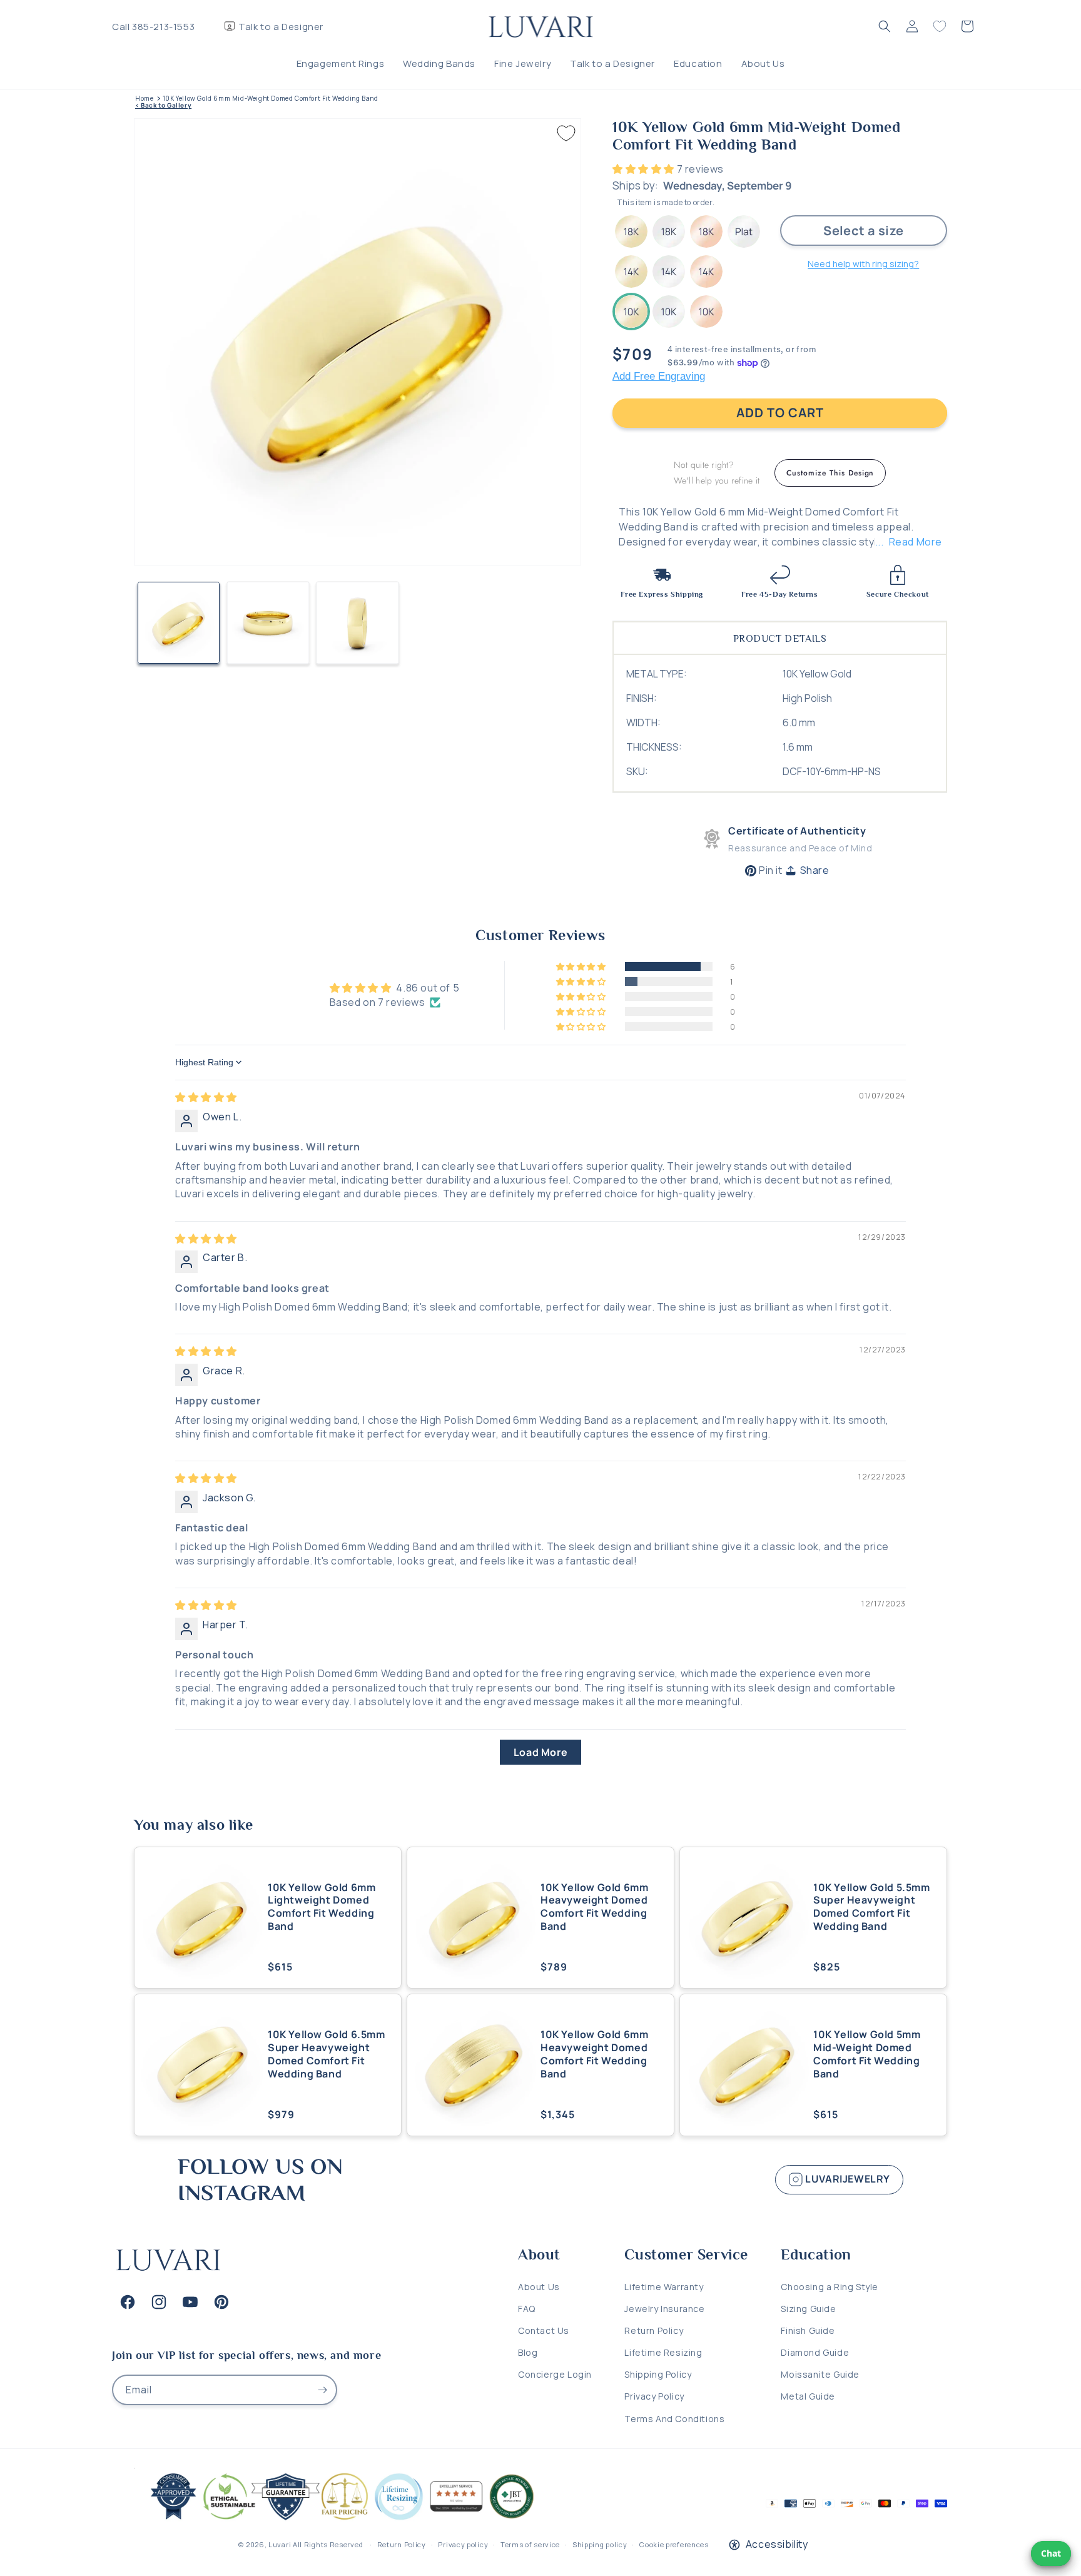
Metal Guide (808, 2396)
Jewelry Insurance (664, 2309)
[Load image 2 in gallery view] (268, 623)
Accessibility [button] (777, 2544)
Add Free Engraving (659, 376)
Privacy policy (463, 2544)
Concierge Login (555, 2374)
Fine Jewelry (523, 63)
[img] (206, 1097)
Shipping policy (600, 2544)
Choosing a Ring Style (830, 2287)
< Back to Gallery (163, 105)
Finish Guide (808, 2330)
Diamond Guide (815, 2352)
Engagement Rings (341, 63)
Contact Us (544, 2330)
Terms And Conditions (674, 2419)
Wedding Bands (439, 63)
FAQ (527, 2309)
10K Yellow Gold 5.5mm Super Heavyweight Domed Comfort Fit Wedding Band (872, 1907)
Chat (1051, 2553)
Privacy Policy (654, 2396)
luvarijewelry (847, 2179)
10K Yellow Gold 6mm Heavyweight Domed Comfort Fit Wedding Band (594, 1907)
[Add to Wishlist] (566, 133)
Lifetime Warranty (664, 2287)
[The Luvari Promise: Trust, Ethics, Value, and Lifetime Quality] (337, 2520)
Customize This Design (830, 473)
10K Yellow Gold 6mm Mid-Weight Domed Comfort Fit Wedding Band (271, 99)
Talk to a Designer (281, 27)
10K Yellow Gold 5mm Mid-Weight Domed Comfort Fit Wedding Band (867, 2054)
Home (144, 99)
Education (698, 63)
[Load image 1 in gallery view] (179, 623)
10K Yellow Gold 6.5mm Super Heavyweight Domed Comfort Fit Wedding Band (327, 2054)
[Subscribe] (322, 2390)
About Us (763, 63)
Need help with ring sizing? (863, 264)
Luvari (280, 2544)
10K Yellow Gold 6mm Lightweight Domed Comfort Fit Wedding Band (322, 1907)
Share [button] (815, 870)
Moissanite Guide (820, 2374)
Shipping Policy (658, 2374)
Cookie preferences (674, 2544)
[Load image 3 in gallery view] (358, 623)
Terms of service (530, 2544)
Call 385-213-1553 (153, 27)
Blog (528, 2352)
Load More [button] (540, 1752)
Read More (916, 542)
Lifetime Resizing (663, 2352)
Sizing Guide (808, 2309)
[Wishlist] (940, 26)
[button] (885, 26)
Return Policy (654, 2330)
